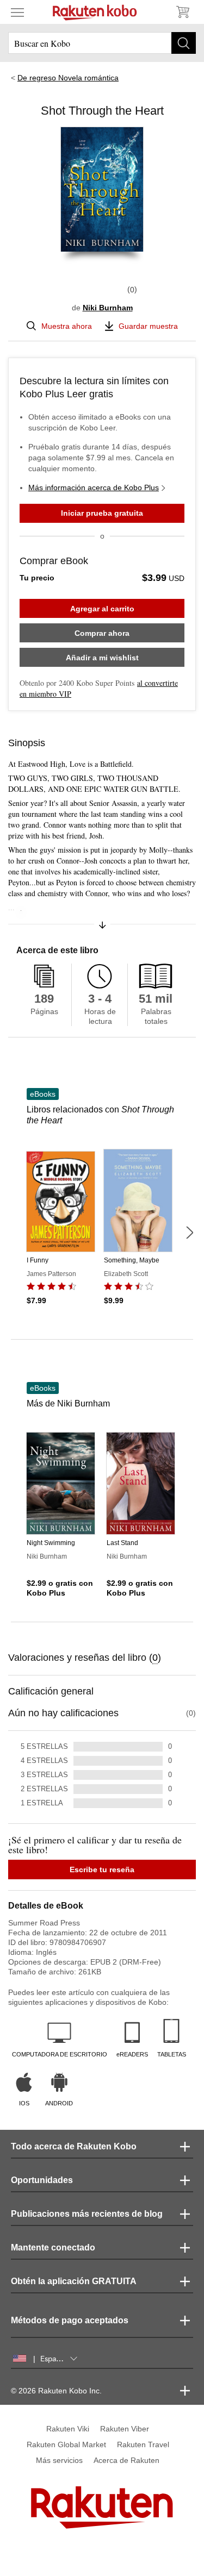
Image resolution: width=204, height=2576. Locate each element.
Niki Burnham (108, 308)
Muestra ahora (67, 326)
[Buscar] (184, 43)
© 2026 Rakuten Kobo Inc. (56, 2391)
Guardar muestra (148, 326)
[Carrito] (182, 12)
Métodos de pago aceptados (70, 2320)
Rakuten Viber (125, 2429)
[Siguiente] (189, 1233)
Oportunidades (42, 2180)
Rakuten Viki (68, 2429)
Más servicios (59, 2460)
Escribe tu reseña (102, 1870)
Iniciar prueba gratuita (102, 513)
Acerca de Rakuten (126, 2460)
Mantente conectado (53, 2247)
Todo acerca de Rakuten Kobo (74, 2146)
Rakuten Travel (143, 2444)
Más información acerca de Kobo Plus (94, 487)
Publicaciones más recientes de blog (87, 2214)
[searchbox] (102, 43)
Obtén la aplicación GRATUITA (74, 2281)
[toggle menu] (17, 12)
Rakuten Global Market (66, 2444)
